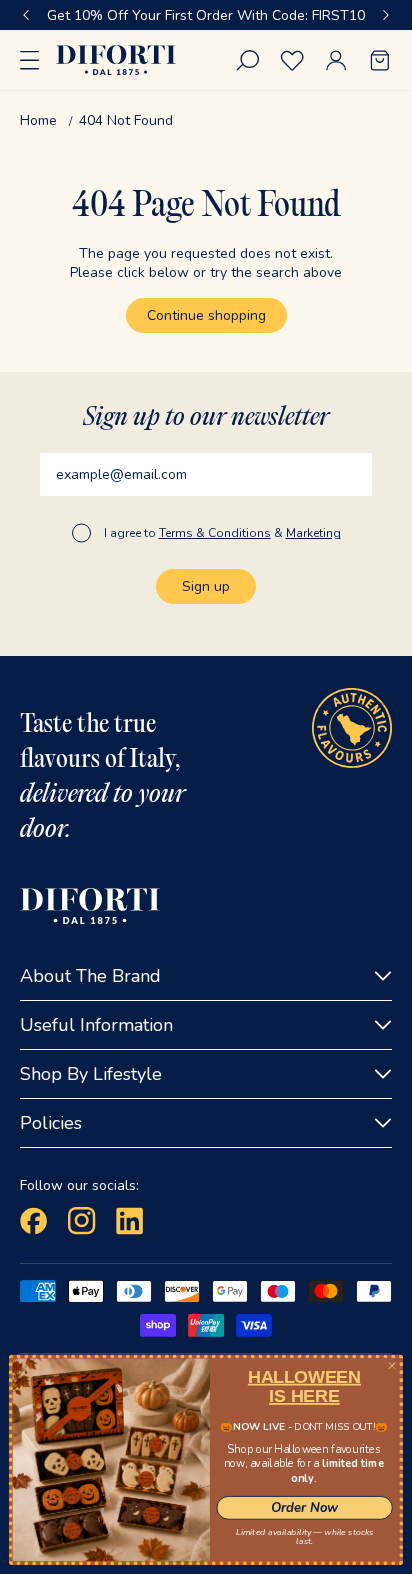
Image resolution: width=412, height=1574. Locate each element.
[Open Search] (248, 60)
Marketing (313, 533)
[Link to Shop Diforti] (116, 60)
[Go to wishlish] (292, 60)
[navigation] (206, 120)
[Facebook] (34, 1221)
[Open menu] (30, 60)
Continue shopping (206, 315)
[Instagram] (82, 1221)
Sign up (206, 586)
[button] (26, 15)
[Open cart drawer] (380, 60)
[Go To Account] (336, 60)
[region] (206, 15)
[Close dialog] (391, 1365)
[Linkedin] (130, 1221)
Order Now (305, 1508)
